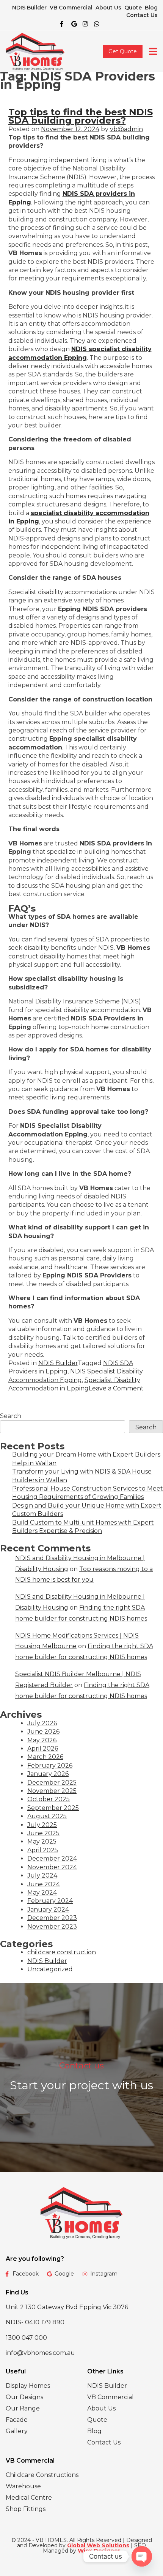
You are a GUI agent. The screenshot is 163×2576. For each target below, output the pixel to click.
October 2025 (49, 1799)
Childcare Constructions (42, 2475)
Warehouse (23, 2486)
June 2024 (44, 1884)
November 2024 (52, 1867)
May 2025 (42, 1841)
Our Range (23, 2408)
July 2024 (42, 1875)
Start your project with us (81, 2085)
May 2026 (42, 1740)
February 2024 (50, 1901)
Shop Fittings (26, 2509)
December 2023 (52, 1918)
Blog (151, 8)
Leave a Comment (116, 1388)
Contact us (81, 2066)
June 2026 (43, 1732)
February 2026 (50, 1766)
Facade (17, 2420)
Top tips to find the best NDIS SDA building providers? (81, 116)
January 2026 (48, 1774)
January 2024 (48, 1910)
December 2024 (52, 1858)
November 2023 (52, 1927)
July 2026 (42, 1723)
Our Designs (24, 2397)
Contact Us (142, 15)
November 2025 (52, 1791)
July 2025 (42, 1825)
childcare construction (62, 1952)
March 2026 (45, 1757)
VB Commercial (71, 8)
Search (11, 1416)
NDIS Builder (29, 8)
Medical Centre (29, 2498)
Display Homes (28, 2386)
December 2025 (52, 1783)
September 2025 (53, 1808)
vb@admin (126, 129)
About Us (108, 8)
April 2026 (43, 1749)
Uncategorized (50, 1969)
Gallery (17, 2431)
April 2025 (43, 1850)
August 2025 (47, 1816)
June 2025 (43, 1833)
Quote (133, 8)
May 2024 (42, 1893)
